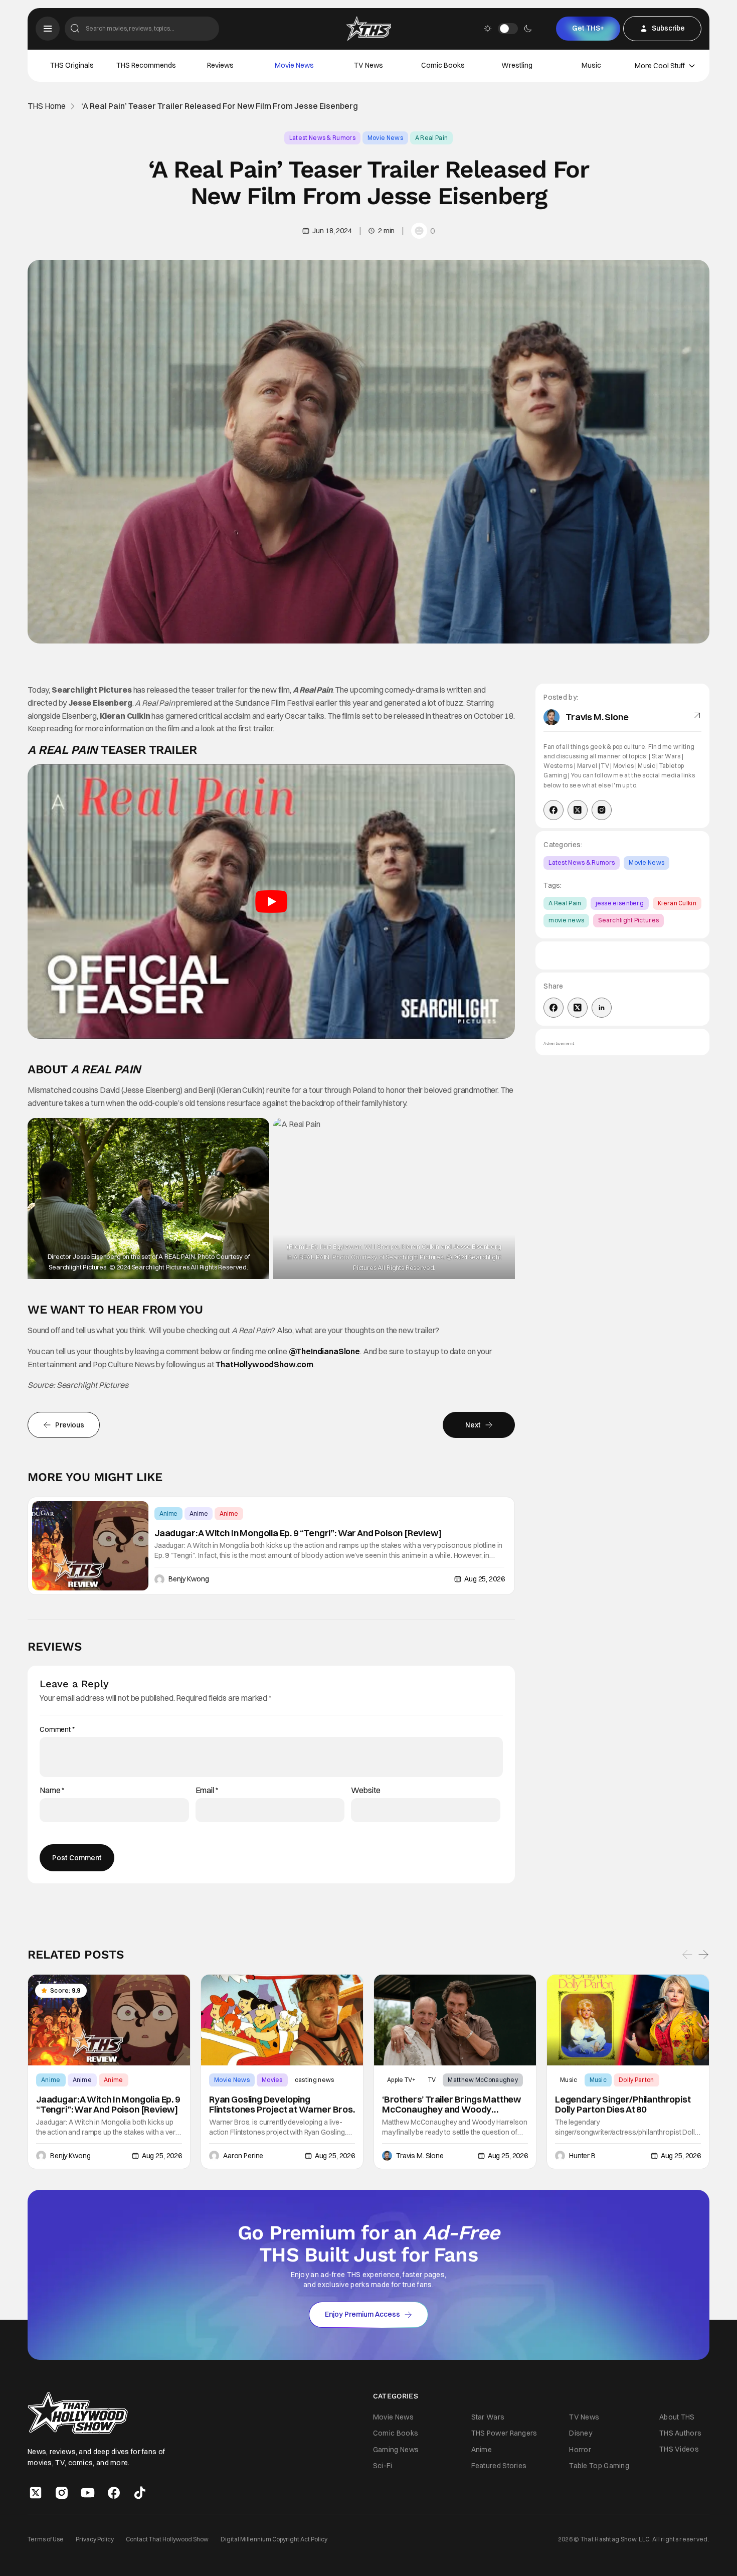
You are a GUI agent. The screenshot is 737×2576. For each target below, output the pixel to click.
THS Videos (679, 2449)
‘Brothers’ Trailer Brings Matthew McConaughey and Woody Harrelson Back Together (451, 2105)
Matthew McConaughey (483, 2080)
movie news (566, 920)
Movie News (294, 65)
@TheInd (306, 1351)
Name (52, 1790)
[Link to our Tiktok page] (140, 2492)
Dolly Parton (636, 2080)
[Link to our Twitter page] (36, 2492)
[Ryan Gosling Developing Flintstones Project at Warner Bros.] (282, 2020)
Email (207, 1790)
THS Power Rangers (504, 2433)
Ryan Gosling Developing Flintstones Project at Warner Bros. (282, 2105)
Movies (272, 2080)
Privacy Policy (95, 2539)
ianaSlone (341, 1351)
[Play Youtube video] (271, 902)
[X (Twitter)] (578, 810)
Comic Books (443, 65)
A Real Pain (431, 138)
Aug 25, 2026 (484, 1579)
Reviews (220, 65)
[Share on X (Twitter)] (578, 1008)
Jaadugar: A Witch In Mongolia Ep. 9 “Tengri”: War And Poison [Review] (298, 1533)
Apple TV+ (402, 2080)
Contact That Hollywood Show (167, 2539)
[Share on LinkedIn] (602, 1008)
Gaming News (396, 2449)
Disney (581, 2433)
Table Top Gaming (599, 2466)
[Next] (703, 1955)
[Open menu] (48, 29)
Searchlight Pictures (628, 920)
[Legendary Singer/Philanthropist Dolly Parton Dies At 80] (628, 2020)
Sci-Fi (383, 2466)
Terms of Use (46, 2539)
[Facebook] (554, 810)
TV (432, 2080)
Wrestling (517, 65)
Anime (168, 1513)
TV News (368, 65)
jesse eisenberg (620, 903)
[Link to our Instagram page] (62, 2492)
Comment (57, 1730)
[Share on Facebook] (554, 1008)
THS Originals (72, 65)
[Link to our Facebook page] (114, 2492)
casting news (315, 2080)
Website (366, 1790)
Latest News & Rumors (322, 138)
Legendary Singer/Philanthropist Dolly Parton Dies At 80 (623, 2105)
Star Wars (488, 2417)
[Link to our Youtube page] (88, 2492)
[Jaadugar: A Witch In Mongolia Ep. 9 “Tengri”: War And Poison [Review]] (90, 1546)
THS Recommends (146, 65)
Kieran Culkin (677, 903)
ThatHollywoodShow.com (264, 1364)
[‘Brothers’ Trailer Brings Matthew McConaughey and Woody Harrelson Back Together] (455, 2020)
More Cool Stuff (660, 66)
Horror (580, 2449)
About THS (677, 2417)
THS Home (47, 106)
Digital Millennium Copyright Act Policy (274, 2539)
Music (591, 65)
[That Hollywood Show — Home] (368, 29)
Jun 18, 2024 (332, 231)
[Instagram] (602, 810)
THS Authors (680, 2433)
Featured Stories (499, 2466)
